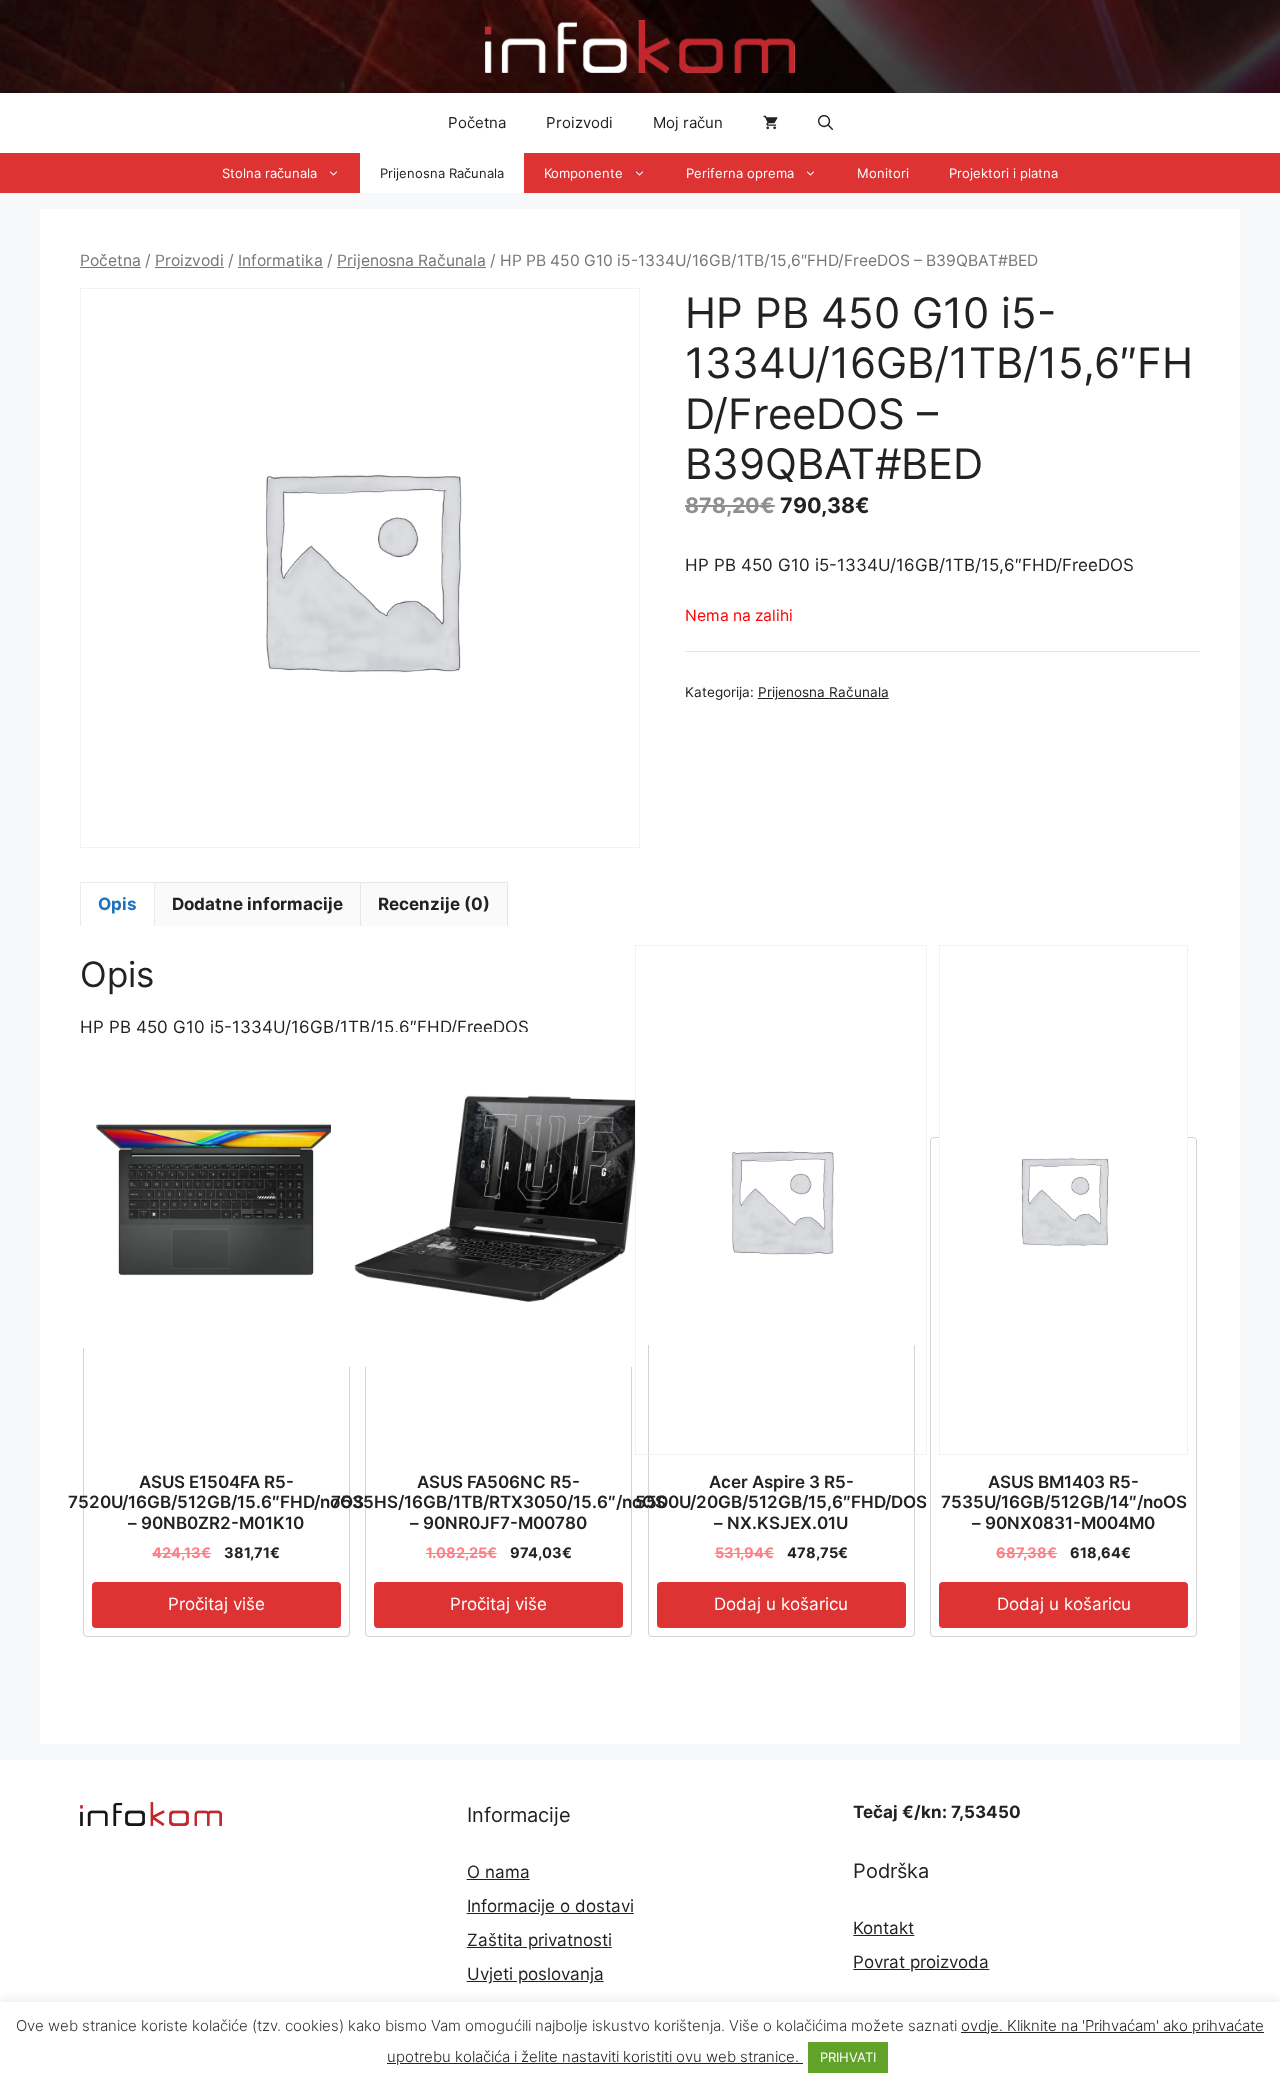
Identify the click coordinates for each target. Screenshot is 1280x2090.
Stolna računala (269, 173)
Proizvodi (579, 122)
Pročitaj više (216, 1604)
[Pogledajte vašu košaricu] (770, 123)
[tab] (117, 904)
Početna (477, 122)
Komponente (583, 173)
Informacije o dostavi (550, 1906)
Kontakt (883, 1928)
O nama (498, 1872)
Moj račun (688, 122)
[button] (825, 123)
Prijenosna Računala (442, 173)
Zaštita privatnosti (539, 1940)
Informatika (280, 260)
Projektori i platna (1003, 173)
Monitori (883, 173)
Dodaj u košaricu (781, 1604)
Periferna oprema (740, 173)
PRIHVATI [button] (848, 2057)
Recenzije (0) (434, 904)
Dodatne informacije (257, 904)
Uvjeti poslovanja (535, 1974)
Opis (117, 904)
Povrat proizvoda (921, 1962)
